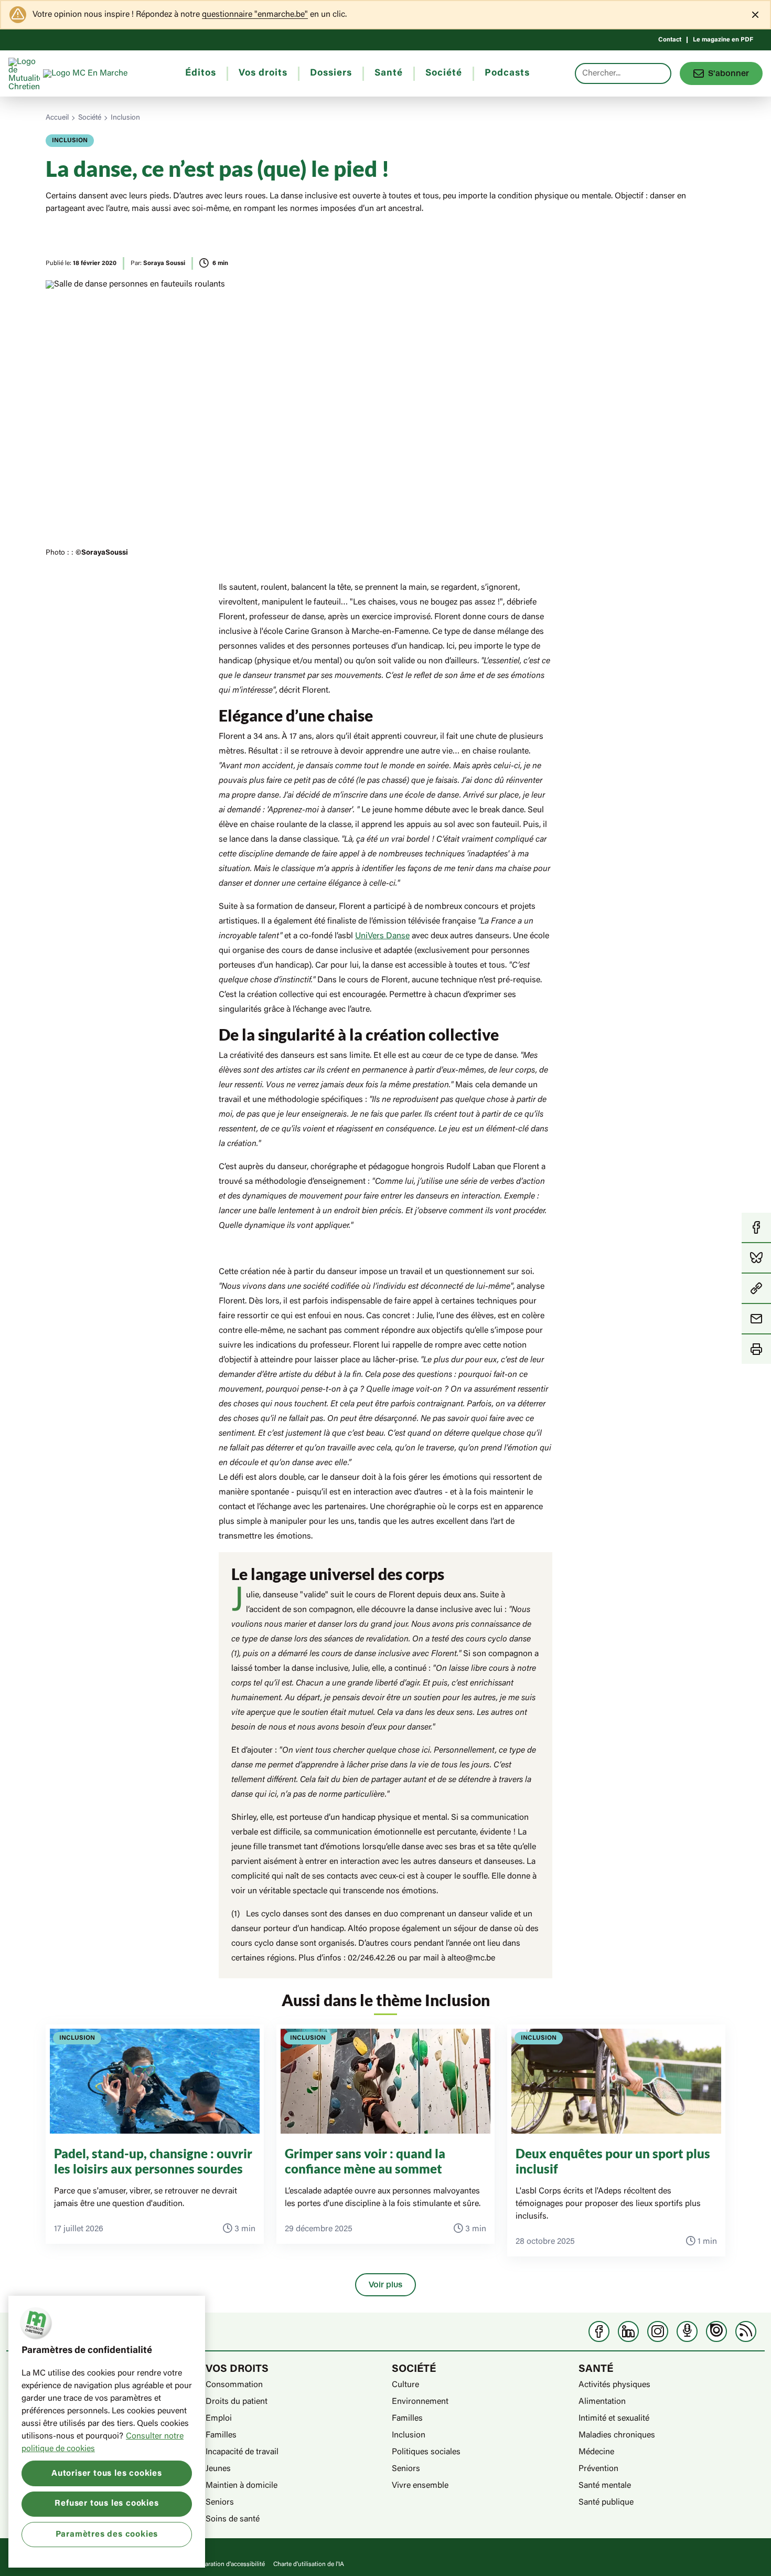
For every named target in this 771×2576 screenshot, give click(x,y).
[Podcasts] (687, 2331)
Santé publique (606, 2503)
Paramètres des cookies (107, 2534)
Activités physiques (614, 2385)
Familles (221, 2435)
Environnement (420, 2402)
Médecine (596, 2452)
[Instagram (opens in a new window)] (658, 2331)
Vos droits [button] (263, 73)
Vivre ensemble (420, 2486)
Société (90, 118)
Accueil (57, 118)
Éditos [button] (201, 73)
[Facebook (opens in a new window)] (599, 2331)
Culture (405, 2385)
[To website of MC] (26, 73)
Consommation (234, 2385)
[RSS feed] (746, 2331)
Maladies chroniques (617, 2435)
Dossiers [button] (331, 73)
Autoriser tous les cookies (107, 2473)
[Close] (755, 15)
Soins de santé (233, 2519)
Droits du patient (237, 2402)
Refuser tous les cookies (106, 2504)
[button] (756, 1289)
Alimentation (602, 2402)
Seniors (220, 2503)
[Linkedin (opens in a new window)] (628, 2331)
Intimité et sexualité (614, 2419)
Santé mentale (605, 2486)
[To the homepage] (105, 73)
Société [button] (444, 73)
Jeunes (218, 2469)
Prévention (598, 2469)
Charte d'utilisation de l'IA (309, 2564)
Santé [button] (389, 73)
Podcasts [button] (507, 73)
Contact (670, 40)
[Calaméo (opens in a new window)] (716, 2331)
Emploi (219, 2419)
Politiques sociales (426, 2452)
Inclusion (125, 118)
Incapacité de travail (242, 2452)
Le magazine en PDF (723, 40)
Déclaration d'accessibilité (229, 2564)
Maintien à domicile (242, 2486)
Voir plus (385, 2285)
